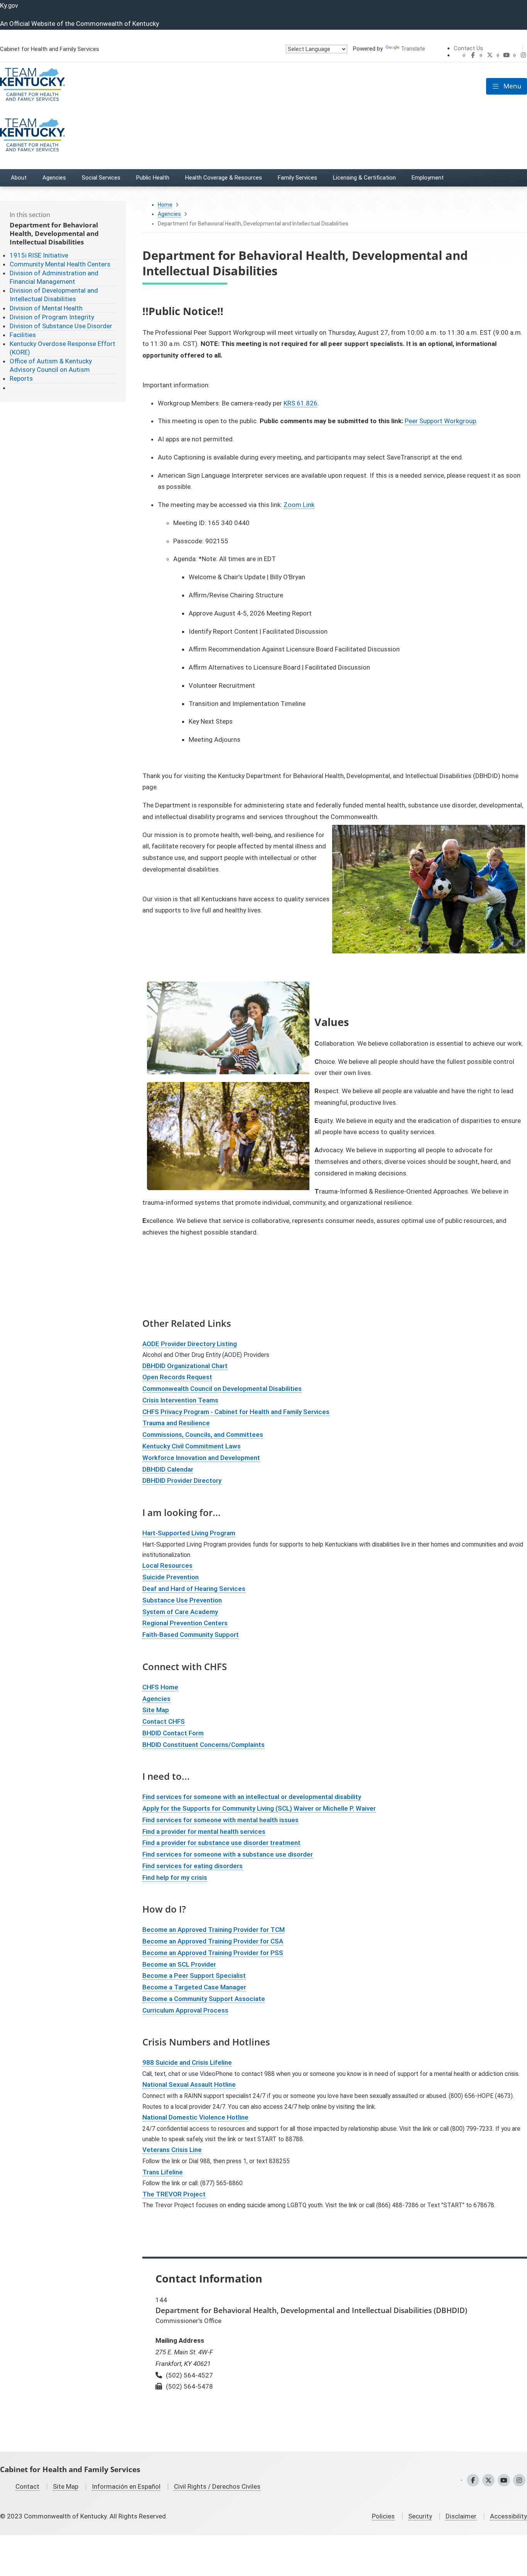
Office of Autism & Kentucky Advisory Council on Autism (51, 365)
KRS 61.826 (301, 403)
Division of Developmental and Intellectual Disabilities (54, 295)
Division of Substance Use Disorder (61, 326)
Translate (413, 49)
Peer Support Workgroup (440, 421)
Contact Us (468, 48)
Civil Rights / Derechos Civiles (217, 2486)
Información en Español (126, 2486)
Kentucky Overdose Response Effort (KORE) (62, 348)
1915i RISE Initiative (39, 255)
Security (420, 2516)
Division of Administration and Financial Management (54, 277)
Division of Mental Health (46, 308)
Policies (383, 2516)
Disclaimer (461, 2516)
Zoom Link (299, 505)
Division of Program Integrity (52, 317)
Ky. (9, 5)
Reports (21, 378)
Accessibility (508, 2516)
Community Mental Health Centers (60, 264)
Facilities (23, 335)
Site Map (66, 2486)
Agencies (169, 214)
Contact (27, 2486)
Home (165, 205)
